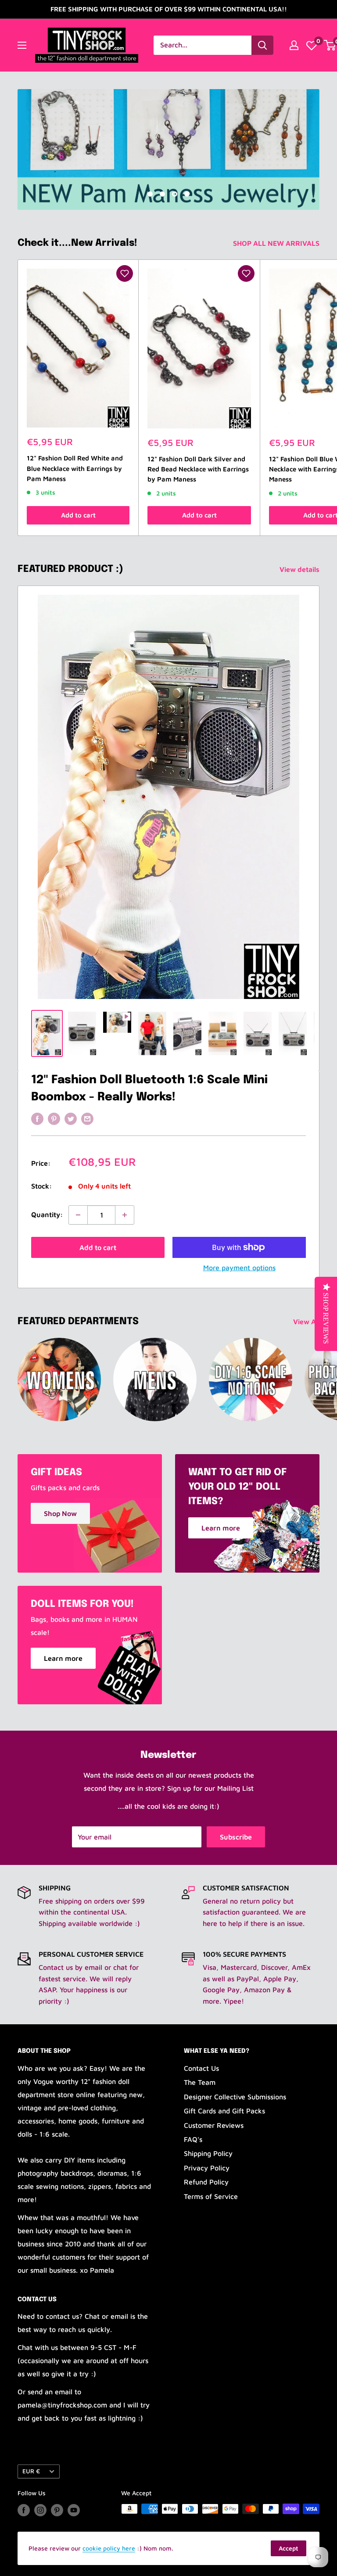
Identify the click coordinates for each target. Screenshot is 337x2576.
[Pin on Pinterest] (54, 1118)
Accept (289, 2548)
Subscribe (236, 1837)
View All (307, 1322)
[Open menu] (22, 45)
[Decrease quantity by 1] (78, 1215)
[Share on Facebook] (37, 1118)
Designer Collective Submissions (235, 2097)
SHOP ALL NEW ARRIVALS (277, 243)
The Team (200, 2082)
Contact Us (201, 2068)
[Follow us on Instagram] (40, 2510)
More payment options (239, 1268)
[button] (125, 273)
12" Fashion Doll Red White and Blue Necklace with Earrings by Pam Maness (75, 468)
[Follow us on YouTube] (74, 2510)
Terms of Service (211, 2196)
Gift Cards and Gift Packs (224, 2111)
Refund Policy (206, 2182)
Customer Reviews (214, 2125)
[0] (312, 45)
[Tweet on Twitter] (71, 1118)
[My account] (294, 45)
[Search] (262, 45)
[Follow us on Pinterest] (57, 2510)
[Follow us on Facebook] (24, 2510)
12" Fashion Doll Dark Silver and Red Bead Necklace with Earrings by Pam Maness (198, 469)
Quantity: (47, 1214)
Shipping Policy (208, 2153)
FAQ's (193, 2139)
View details (300, 569)
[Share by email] (87, 1118)
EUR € (31, 2471)
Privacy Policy (207, 2168)
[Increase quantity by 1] (125, 1215)
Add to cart (78, 515)
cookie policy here (109, 2548)
